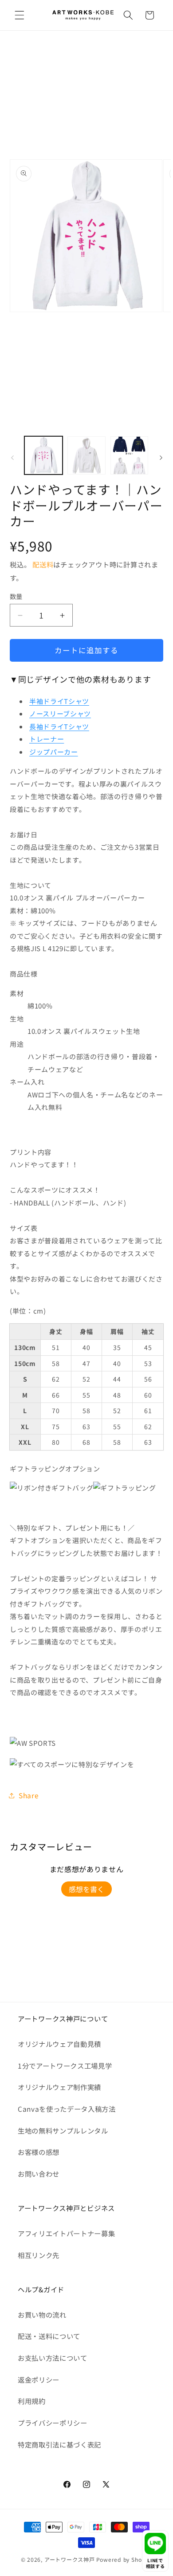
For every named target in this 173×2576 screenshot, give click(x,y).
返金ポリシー (39, 2379)
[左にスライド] (12, 458)
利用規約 (32, 2401)
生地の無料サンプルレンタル (63, 2130)
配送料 (43, 564)
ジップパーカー (54, 752)
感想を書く (86, 1889)
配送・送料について (49, 2336)
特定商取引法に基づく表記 (59, 2444)
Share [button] (29, 1795)
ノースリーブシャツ (60, 713)
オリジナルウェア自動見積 (59, 2044)
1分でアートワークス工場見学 (65, 2066)
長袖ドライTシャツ (59, 726)
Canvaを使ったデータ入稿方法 (67, 2109)
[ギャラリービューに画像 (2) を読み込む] (86, 455)
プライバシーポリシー (53, 2423)
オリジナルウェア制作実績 (59, 2087)
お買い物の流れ (42, 2315)
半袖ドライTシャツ (59, 701)
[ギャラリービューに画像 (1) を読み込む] (43, 455)
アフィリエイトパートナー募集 (66, 2233)
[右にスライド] (161, 458)
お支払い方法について (53, 2358)
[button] (20, 15)
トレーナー (47, 739)
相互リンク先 (39, 2255)
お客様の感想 (39, 2152)
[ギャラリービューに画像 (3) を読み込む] (130, 455)
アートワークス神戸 (70, 2559)
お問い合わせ (39, 2174)
